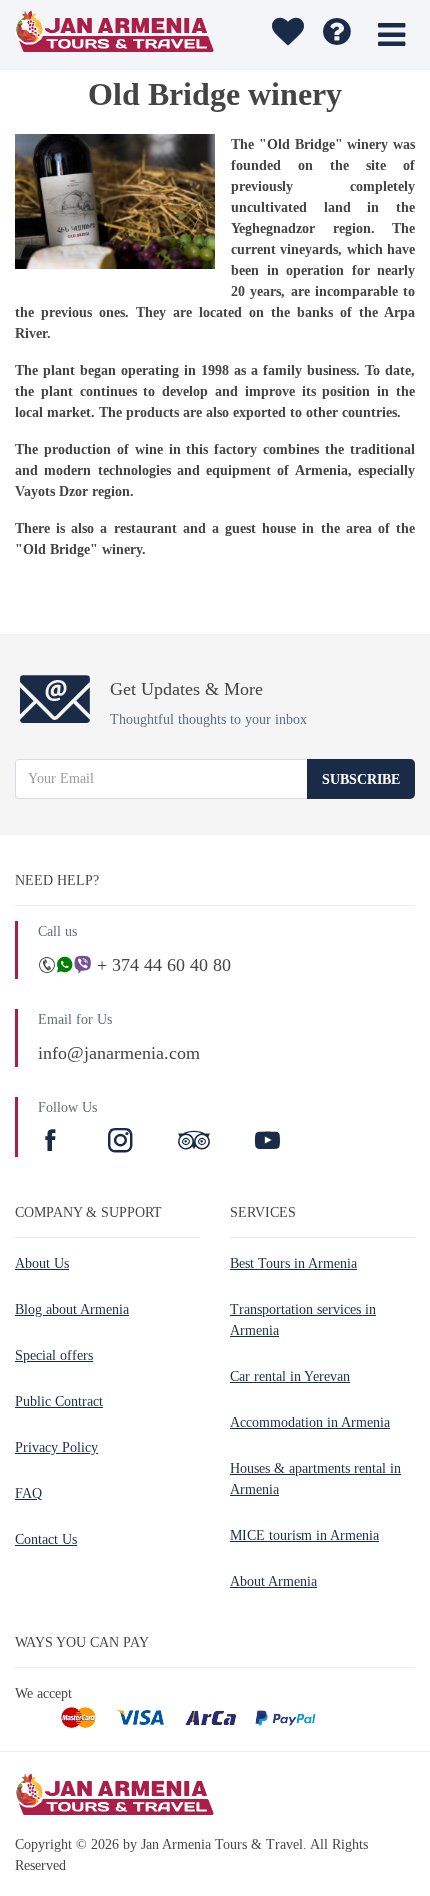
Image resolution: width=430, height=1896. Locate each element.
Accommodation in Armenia (310, 1422)
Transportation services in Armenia (303, 1320)
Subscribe (361, 779)
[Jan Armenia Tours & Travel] (118, 35)
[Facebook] (53, 1143)
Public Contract (59, 1401)
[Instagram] (123, 1143)
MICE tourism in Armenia (304, 1535)
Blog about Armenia (72, 1309)
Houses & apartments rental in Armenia (315, 1479)
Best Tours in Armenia (293, 1263)
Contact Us (46, 1539)
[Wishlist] (285, 35)
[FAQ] (336, 35)
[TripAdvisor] (194, 1143)
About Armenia (273, 1581)
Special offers (54, 1355)
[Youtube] (267, 1143)
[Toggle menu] (391, 35)
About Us (42, 1263)
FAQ (28, 1493)
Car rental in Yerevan (290, 1376)
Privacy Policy (56, 1447)
